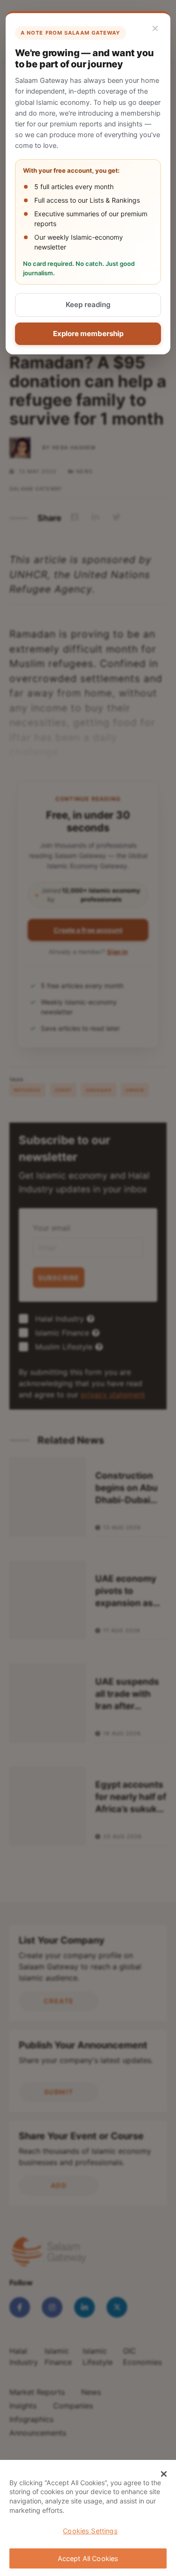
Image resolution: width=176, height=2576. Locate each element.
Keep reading (88, 305)
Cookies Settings (90, 2531)
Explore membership (88, 334)
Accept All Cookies (88, 2558)
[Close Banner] (164, 2474)
